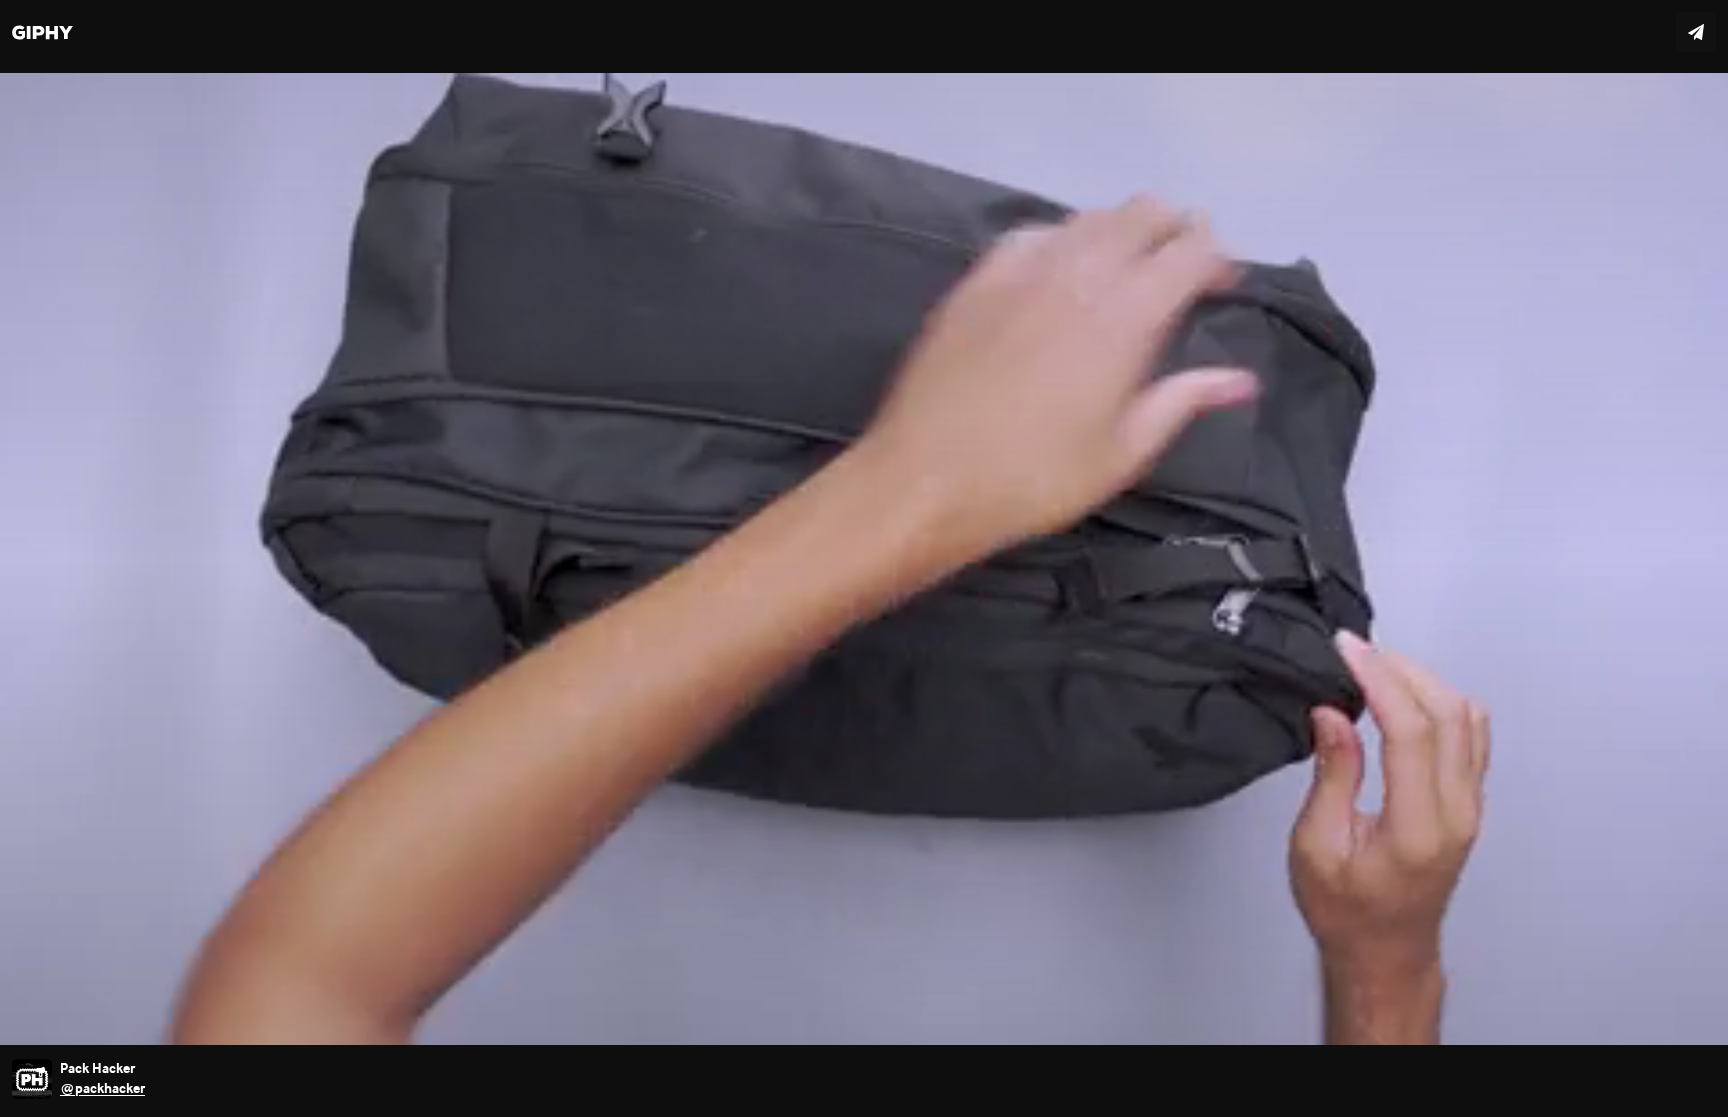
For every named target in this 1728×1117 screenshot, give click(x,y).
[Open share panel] (1696, 32)
